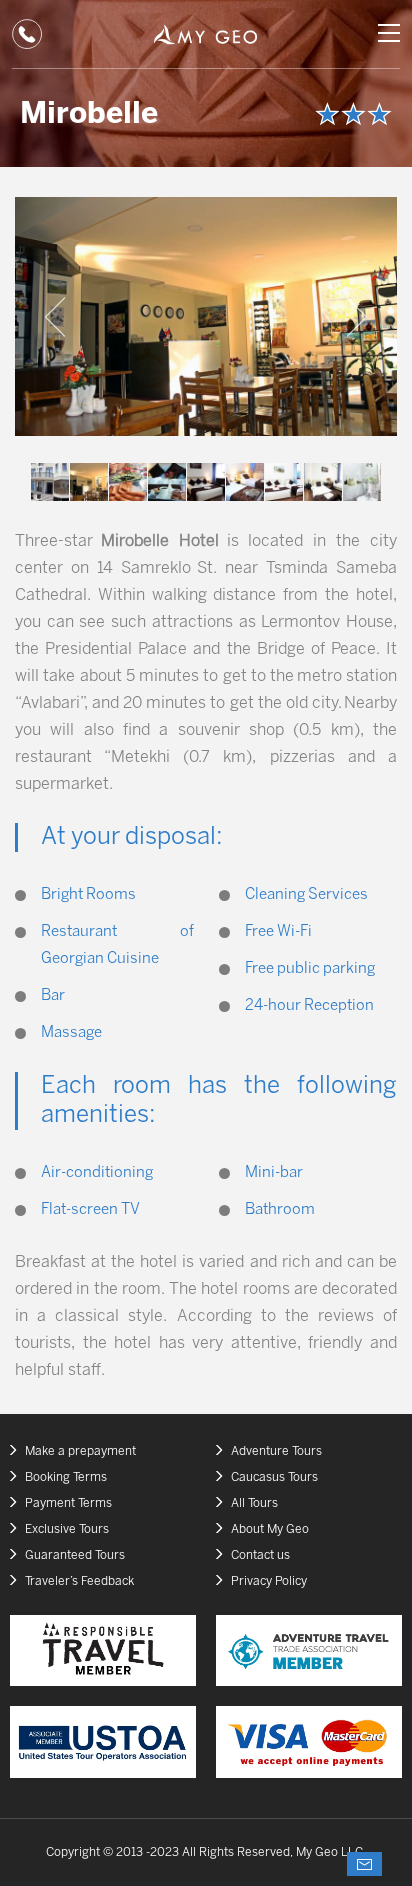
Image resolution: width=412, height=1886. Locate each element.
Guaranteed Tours (75, 1555)
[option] (206, 316)
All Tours (254, 1503)
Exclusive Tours (67, 1529)
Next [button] (357, 317)
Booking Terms (66, 1477)
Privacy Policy (269, 1581)
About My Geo (270, 1529)
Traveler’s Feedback (79, 1581)
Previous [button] (55, 317)
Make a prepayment (80, 1451)
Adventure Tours (276, 1451)
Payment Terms (68, 1503)
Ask (364, 1864)
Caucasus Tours (274, 1477)
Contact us (260, 1555)
